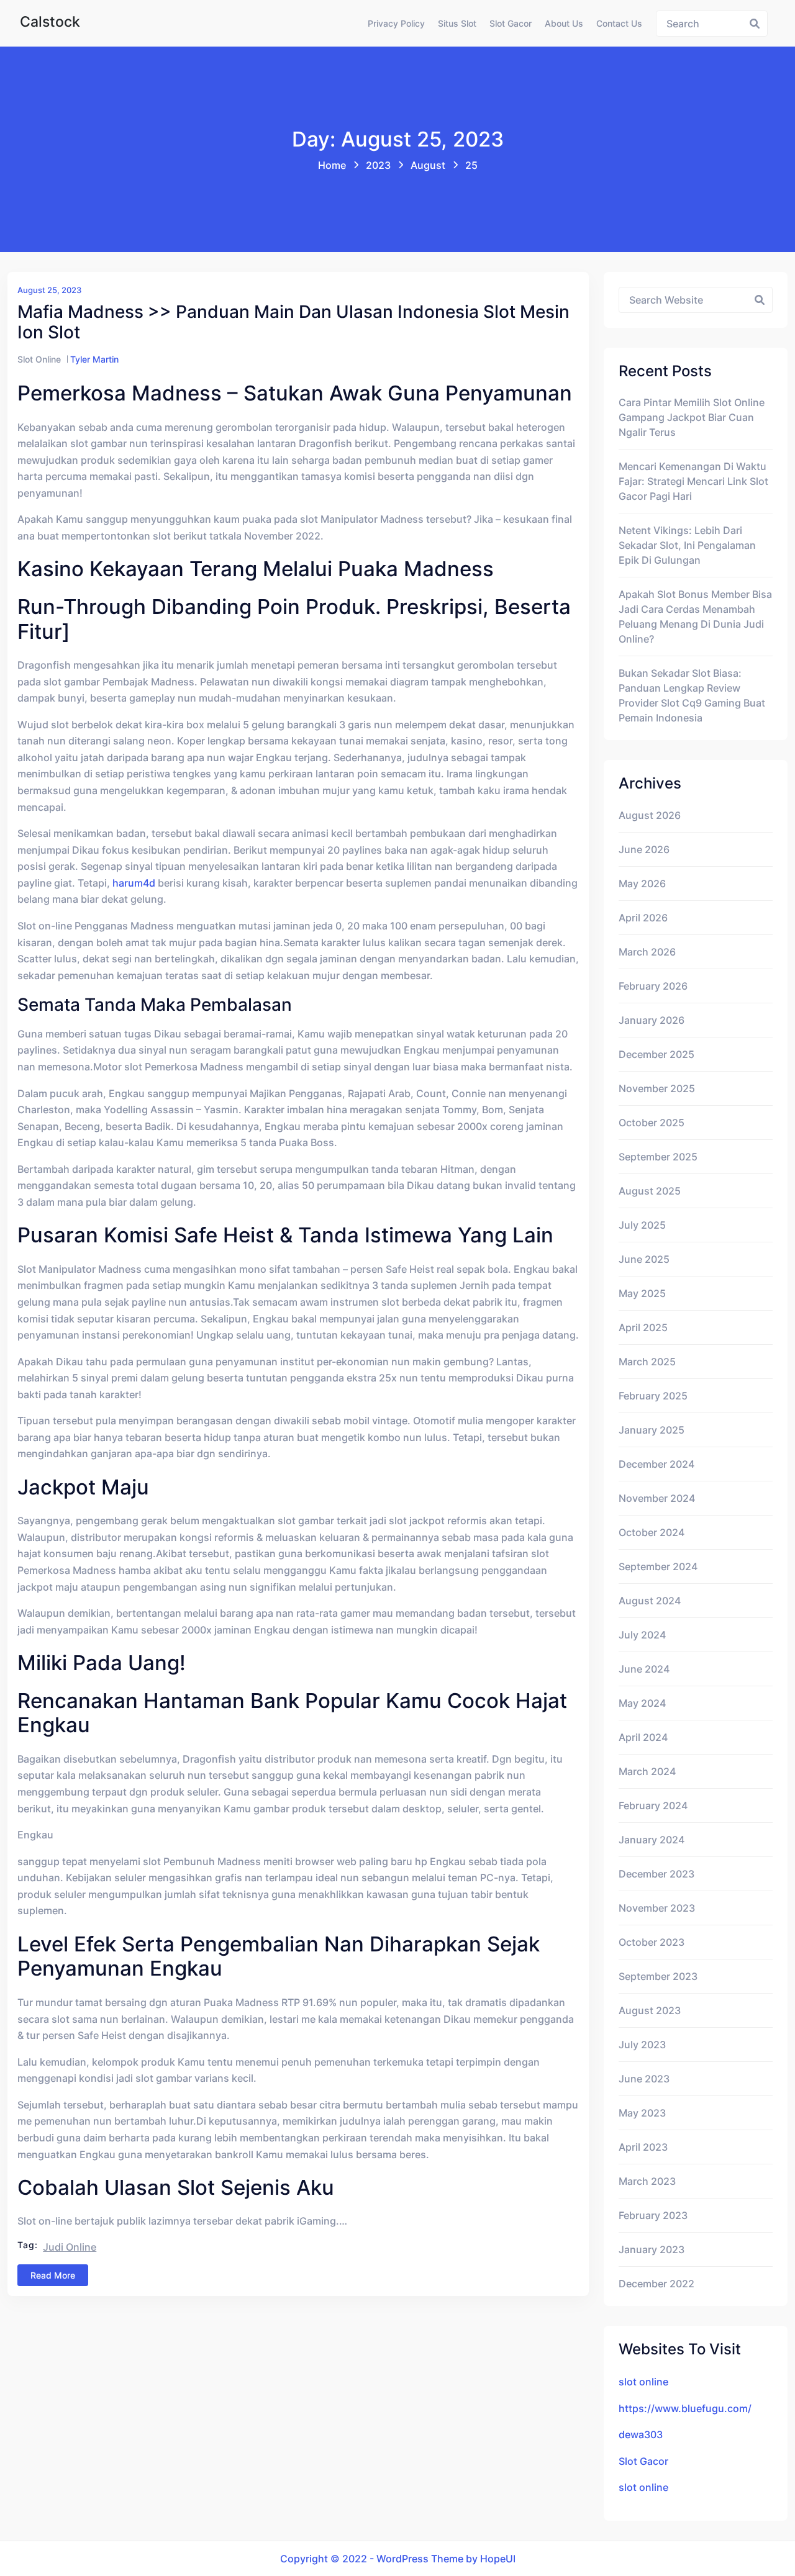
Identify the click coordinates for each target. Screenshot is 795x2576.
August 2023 (650, 2010)
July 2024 (642, 1635)
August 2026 (650, 815)
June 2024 (644, 1669)
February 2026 (653, 986)
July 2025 (642, 1225)
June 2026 (644, 849)
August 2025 (650, 1191)
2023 (378, 165)
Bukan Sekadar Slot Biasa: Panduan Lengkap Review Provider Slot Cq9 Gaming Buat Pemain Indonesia (692, 695)
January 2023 (652, 2249)
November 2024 (657, 1498)
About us (564, 23)
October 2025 (652, 1123)
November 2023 (657, 1908)
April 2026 (643, 918)
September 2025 (658, 1157)
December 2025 (656, 1054)
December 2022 (656, 2284)
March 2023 (647, 2181)
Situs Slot (457, 23)
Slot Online (39, 359)
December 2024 (656, 1464)
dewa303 (641, 2434)
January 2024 (652, 1840)
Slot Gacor (511, 23)
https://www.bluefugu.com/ (685, 2408)
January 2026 (652, 1020)
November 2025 (657, 1088)
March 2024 (647, 1771)
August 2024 (650, 1601)
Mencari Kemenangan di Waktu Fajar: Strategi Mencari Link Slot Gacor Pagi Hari (693, 481)
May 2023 (642, 2113)
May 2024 (642, 1703)
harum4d (134, 883)
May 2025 (642, 1293)
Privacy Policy (396, 23)
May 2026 (642, 884)
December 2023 (656, 1874)
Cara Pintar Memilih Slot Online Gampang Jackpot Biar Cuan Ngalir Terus (692, 417)
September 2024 (658, 1566)
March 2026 (647, 952)
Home (332, 165)
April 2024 (643, 1737)
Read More (53, 2275)
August (428, 165)
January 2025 (652, 1430)
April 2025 (643, 1327)
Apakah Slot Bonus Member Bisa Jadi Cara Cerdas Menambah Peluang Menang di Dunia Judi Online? (695, 617)
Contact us (619, 23)
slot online (643, 2382)
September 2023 (658, 1976)
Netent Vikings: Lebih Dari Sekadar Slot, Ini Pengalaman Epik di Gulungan (687, 545)
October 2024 (652, 1532)
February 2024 (653, 1805)
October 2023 (652, 1942)
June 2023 (644, 2079)
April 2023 (643, 2147)
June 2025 (644, 1259)
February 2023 (653, 2215)
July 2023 (642, 2045)
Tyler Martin (94, 359)
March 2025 (647, 1362)
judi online (70, 2247)
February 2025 (653, 1396)
